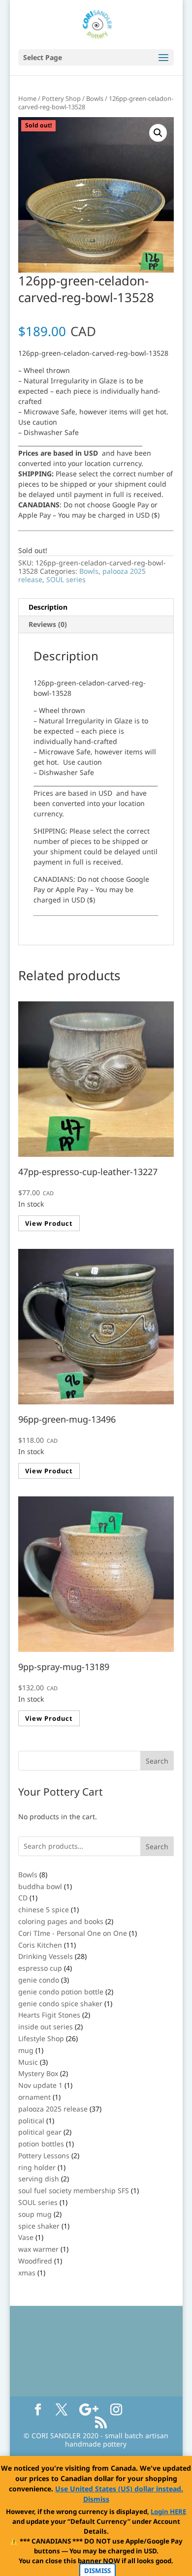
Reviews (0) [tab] (48, 624)
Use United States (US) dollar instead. (119, 2489)
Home (27, 98)
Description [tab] (48, 607)
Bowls (95, 98)
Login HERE (168, 2512)
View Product (49, 1223)
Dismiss (96, 2499)
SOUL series (66, 579)
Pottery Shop (61, 98)
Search (157, 1847)
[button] (158, 133)
